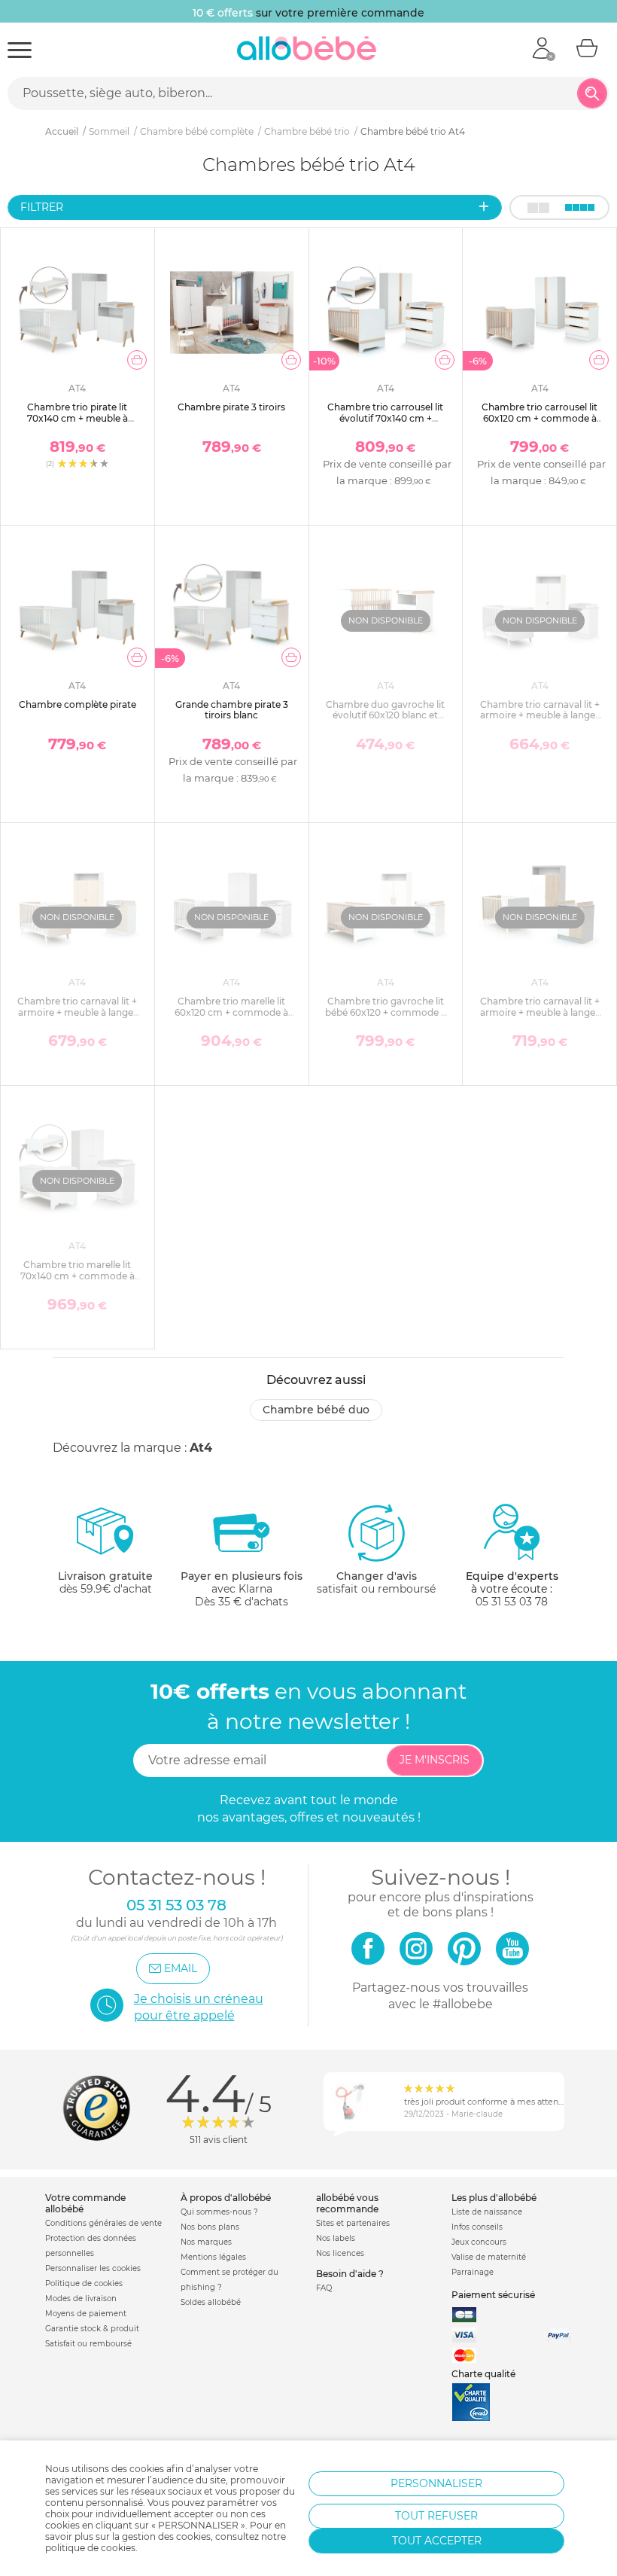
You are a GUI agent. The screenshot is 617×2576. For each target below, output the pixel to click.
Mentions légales (213, 2257)
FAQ (324, 2288)
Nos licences (340, 2253)
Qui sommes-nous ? (219, 2212)
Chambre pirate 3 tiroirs (231, 407)
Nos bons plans (210, 2227)
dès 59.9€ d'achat (105, 1582)
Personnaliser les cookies (93, 2268)
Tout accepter (437, 2541)
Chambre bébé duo (316, 1410)
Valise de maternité (489, 2257)
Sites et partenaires (353, 2223)
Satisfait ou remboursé (88, 2344)
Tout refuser (436, 2516)
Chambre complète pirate (78, 704)
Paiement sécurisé (493, 2295)
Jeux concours (479, 2242)
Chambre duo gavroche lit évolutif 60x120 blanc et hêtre (385, 715)
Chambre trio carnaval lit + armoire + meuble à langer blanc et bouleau (77, 1012)
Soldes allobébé (211, 2302)
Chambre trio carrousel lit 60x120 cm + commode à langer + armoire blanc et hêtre (539, 423)
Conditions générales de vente (103, 2223)
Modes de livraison (81, 2299)
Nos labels (336, 2238)
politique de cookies (90, 2548)
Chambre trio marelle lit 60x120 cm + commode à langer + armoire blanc (231, 1012)
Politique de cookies (84, 2283)
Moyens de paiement (86, 2314)
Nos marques (206, 2242)
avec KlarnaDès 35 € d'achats (242, 1589)
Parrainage (473, 2272)
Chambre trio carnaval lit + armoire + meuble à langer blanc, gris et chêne (540, 1012)
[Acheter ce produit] (137, 360)
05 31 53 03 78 (512, 1602)
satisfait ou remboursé (376, 1582)
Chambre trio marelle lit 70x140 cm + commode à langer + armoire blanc (78, 1276)
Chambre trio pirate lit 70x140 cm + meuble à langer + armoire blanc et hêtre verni (78, 423)
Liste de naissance (487, 2212)
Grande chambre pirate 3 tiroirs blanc (232, 710)
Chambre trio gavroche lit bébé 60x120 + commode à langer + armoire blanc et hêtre (386, 1017)
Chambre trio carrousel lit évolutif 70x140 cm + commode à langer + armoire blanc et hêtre (385, 423)
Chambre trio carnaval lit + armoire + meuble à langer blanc (540, 715)
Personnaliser (436, 2483)
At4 (201, 1448)
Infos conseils (477, 2227)
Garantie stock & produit (92, 2329)
